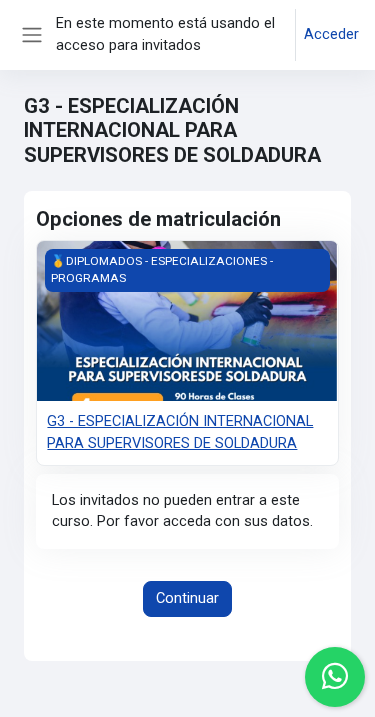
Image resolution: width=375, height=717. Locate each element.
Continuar (187, 598)
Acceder (331, 34)
